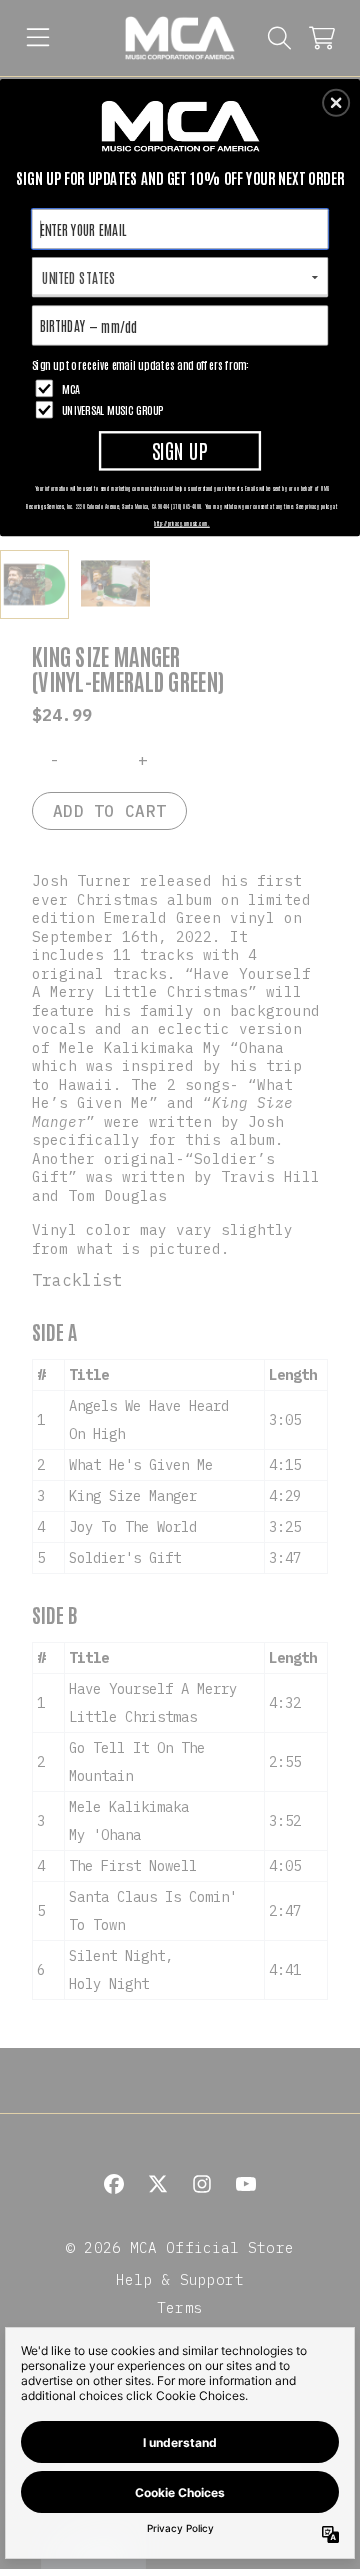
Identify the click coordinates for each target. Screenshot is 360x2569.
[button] (336, 103)
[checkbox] (182, 388)
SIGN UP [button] (180, 449)
